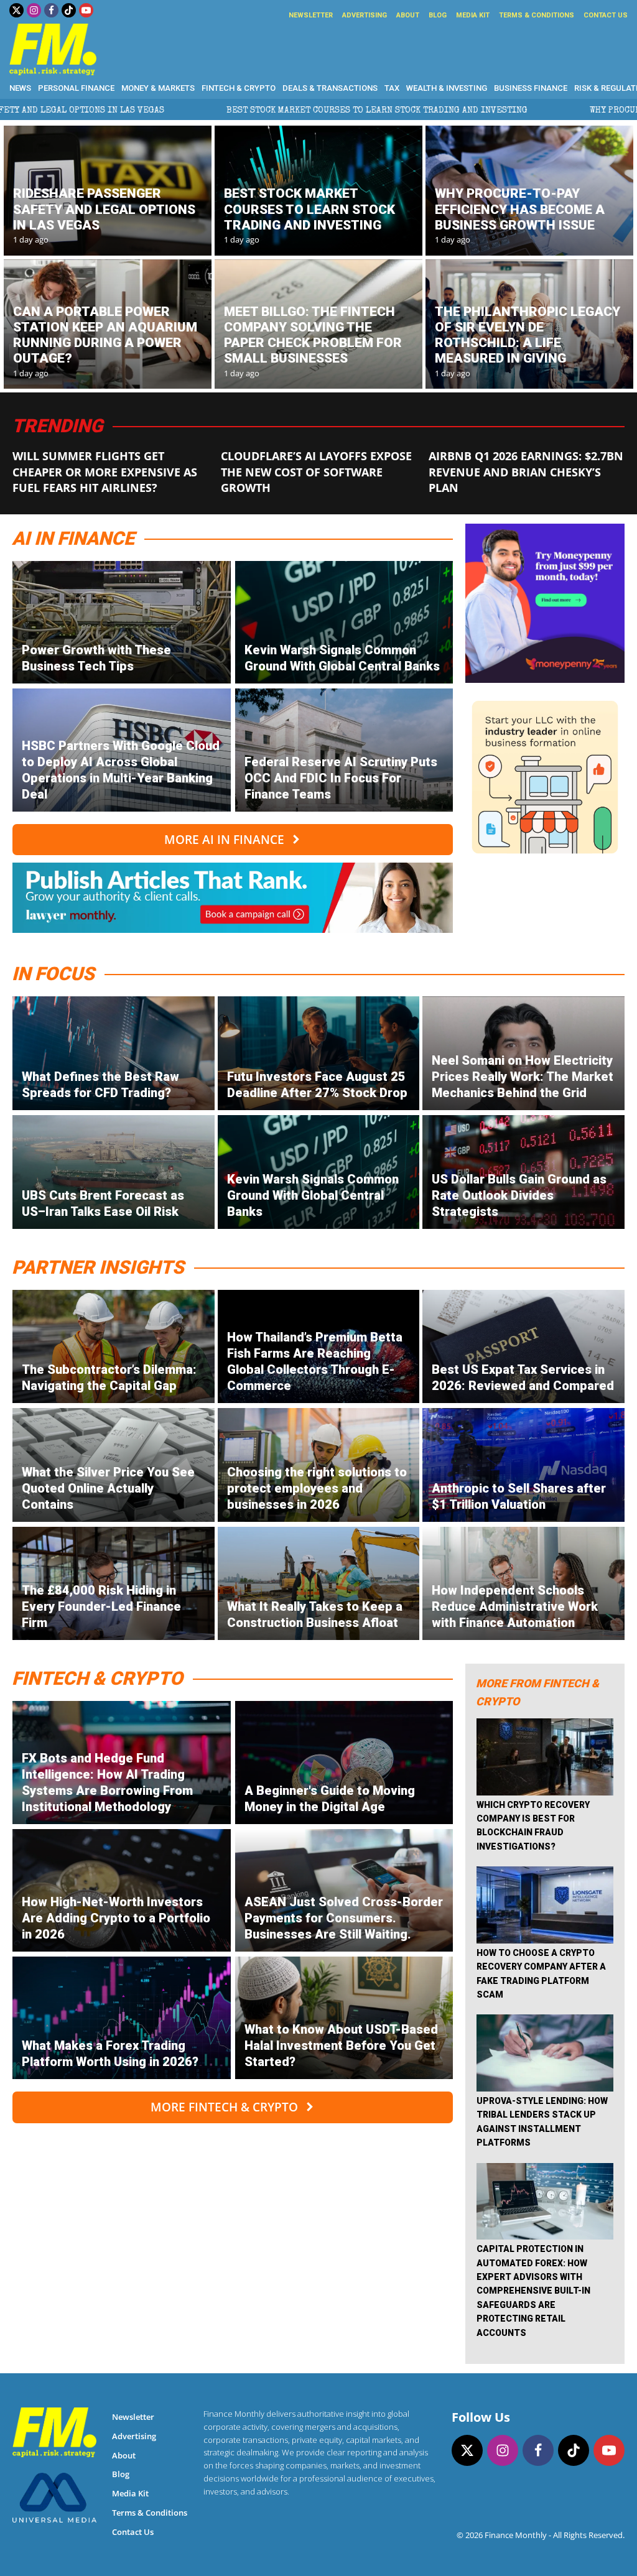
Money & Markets (158, 88)
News (20, 88)
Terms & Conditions (537, 15)
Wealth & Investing (447, 88)
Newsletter (311, 15)
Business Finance (531, 88)
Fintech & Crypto (239, 88)
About (408, 15)
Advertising (365, 15)
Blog (438, 15)
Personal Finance (76, 88)
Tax (392, 88)
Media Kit (473, 15)
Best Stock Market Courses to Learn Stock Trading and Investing (216, 111)
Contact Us (606, 15)
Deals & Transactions (330, 88)
